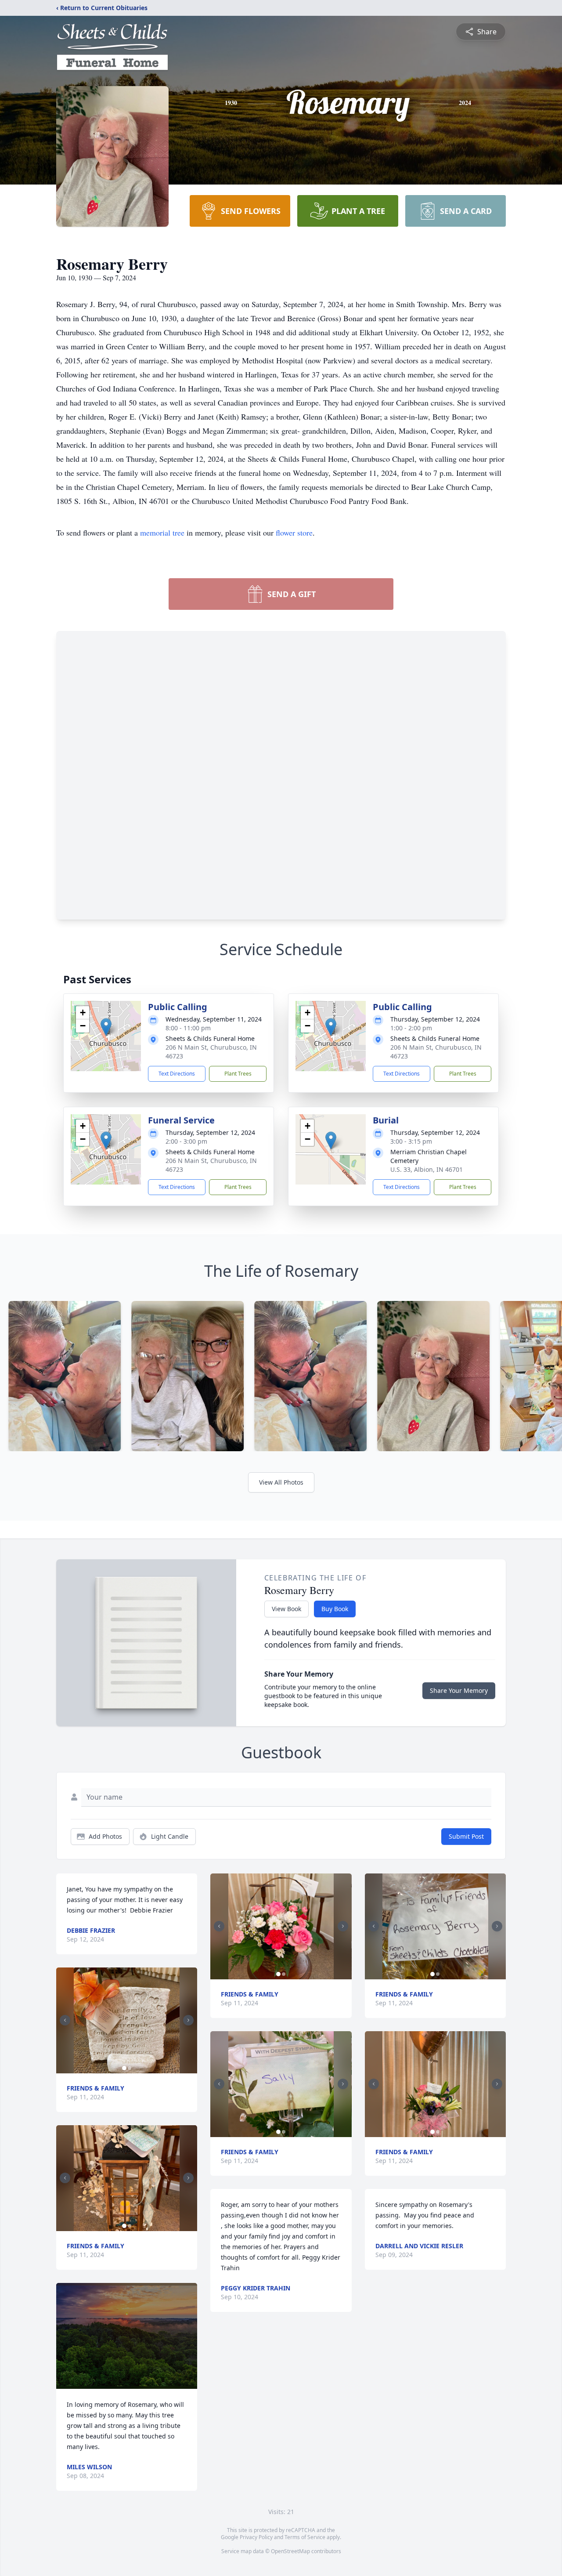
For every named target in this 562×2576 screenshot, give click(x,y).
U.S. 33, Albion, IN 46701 (427, 1169)
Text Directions (177, 1074)
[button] (106, 1027)
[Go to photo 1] (124, 2068)
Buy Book (335, 1609)
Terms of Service (305, 2537)
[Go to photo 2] (130, 2068)
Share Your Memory (459, 1690)
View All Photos (281, 1482)
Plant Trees (238, 1074)
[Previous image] (65, 2020)
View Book (286, 1609)
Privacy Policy (256, 2537)
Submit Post (466, 1836)
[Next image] (188, 2020)
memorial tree (162, 533)
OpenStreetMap (290, 2551)
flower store (294, 533)
